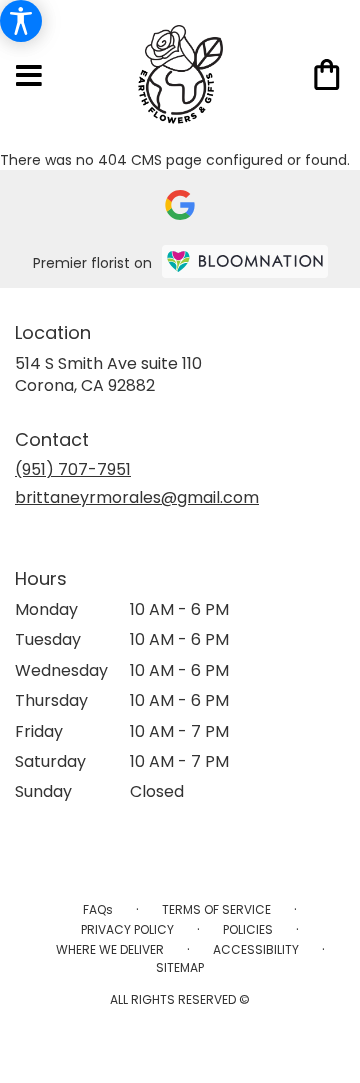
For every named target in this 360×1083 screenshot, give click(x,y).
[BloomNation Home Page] (245, 261)
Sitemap (180, 967)
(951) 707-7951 (73, 469)
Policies (248, 929)
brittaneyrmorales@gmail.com (137, 497)
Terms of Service (216, 909)
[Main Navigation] (29, 77)
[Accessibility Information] (21, 21)
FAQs (98, 909)
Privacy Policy (127, 929)
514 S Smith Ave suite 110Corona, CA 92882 (108, 374)
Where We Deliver (110, 949)
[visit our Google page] (180, 205)
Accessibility (256, 949)
